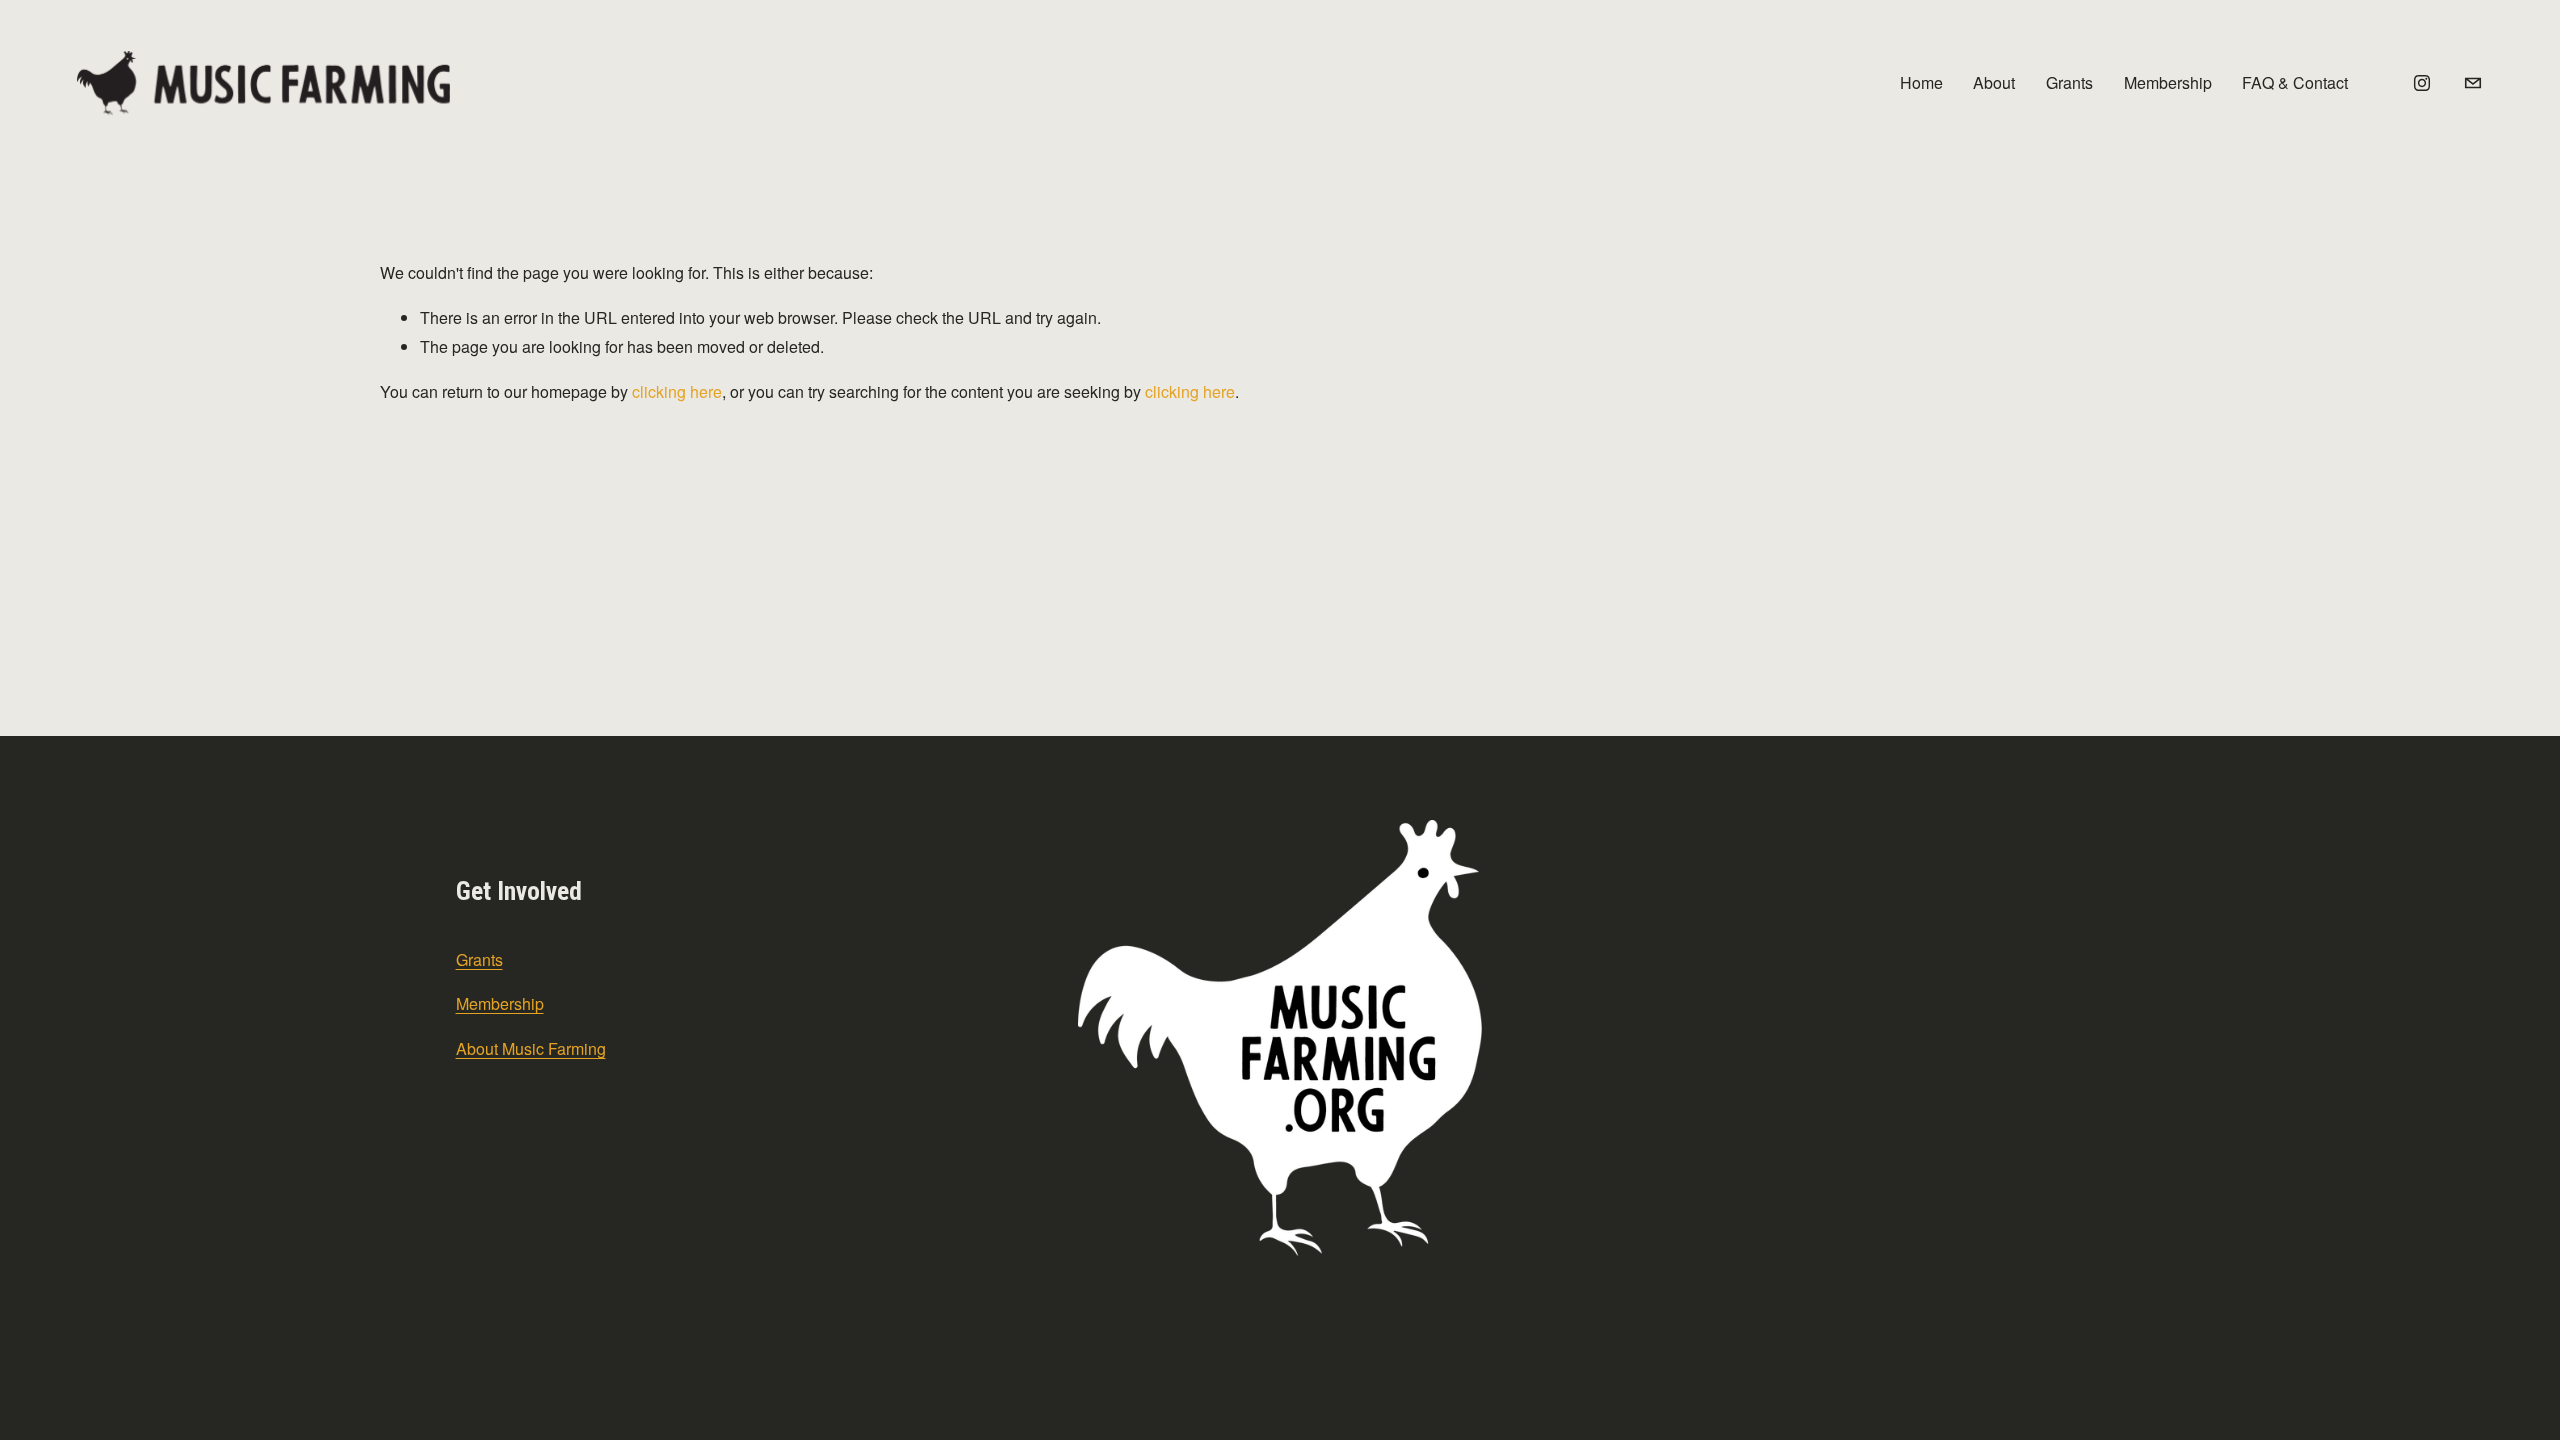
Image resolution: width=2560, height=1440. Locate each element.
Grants (2069, 82)
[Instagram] (2422, 83)
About (1994, 82)
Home (1921, 82)
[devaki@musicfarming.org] (2473, 83)
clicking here (677, 391)
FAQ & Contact (2295, 82)
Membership (2168, 82)
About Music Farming (531, 1048)
